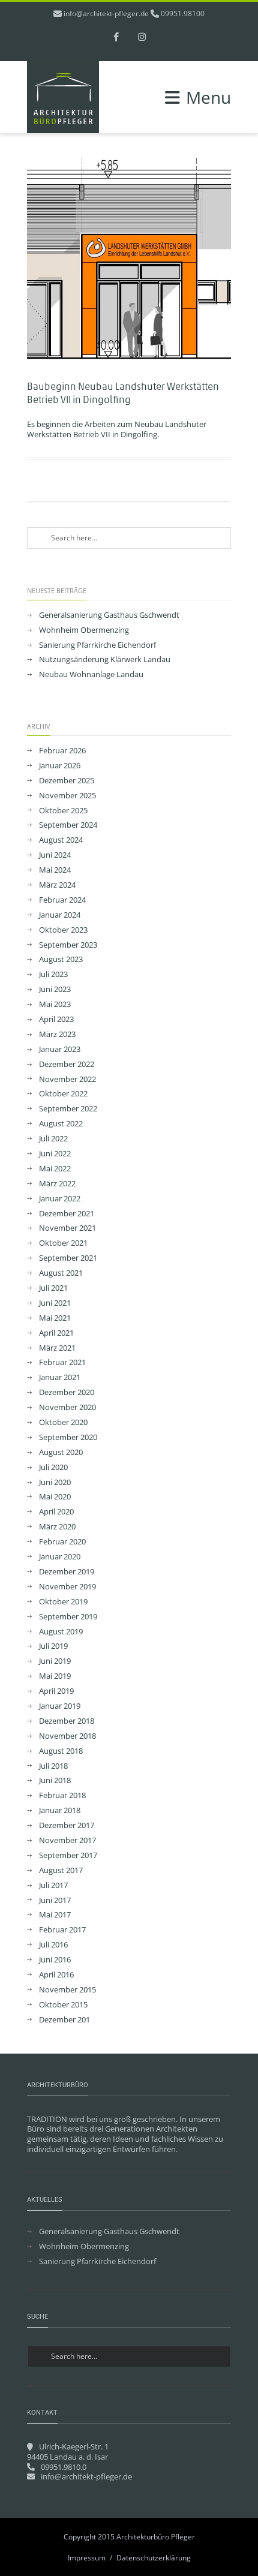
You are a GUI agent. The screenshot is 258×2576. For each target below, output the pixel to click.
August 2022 (61, 1124)
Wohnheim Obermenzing (84, 630)
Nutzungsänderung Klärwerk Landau (105, 659)
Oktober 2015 (63, 2005)
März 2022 (57, 1184)
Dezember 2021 (67, 1214)
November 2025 (67, 796)
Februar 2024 (62, 900)
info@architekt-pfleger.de (106, 13)
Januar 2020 (60, 1557)
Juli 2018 (53, 1766)
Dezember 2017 (67, 1825)
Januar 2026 (60, 766)
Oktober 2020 (63, 1422)
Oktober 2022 (63, 1094)
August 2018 (61, 1751)
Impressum (87, 2558)
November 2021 (67, 1228)
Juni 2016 (55, 1960)
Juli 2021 (53, 1288)
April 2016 (56, 1975)
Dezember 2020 (67, 1392)
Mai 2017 (55, 1915)
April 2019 (56, 1691)
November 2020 (67, 1407)
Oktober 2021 (63, 1243)
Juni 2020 (55, 1482)
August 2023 (61, 959)
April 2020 (56, 1512)
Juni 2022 (55, 1154)
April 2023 (56, 1019)
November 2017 (67, 1840)
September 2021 (68, 1258)
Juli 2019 (53, 1646)
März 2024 (57, 885)
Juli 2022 (53, 1139)
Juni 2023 (55, 989)
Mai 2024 (55, 870)
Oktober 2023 (63, 930)
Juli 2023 (53, 974)
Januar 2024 (60, 915)
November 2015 (67, 1990)
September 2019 (68, 1617)
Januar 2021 (60, 1377)
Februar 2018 (62, 1795)
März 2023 (57, 1034)
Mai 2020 (55, 1497)
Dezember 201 (64, 2020)
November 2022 (67, 1079)
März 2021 (57, 1348)
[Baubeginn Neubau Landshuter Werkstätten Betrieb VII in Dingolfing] (129, 263)
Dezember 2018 (67, 1721)
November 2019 (67, 1587)
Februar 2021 (62, 1362)
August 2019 (61, 1632)
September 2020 (68, 1437)
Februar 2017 (62, 1930)
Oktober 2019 (63, 1602)
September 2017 (68, 1855)
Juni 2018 (55, 1780)
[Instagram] (142, 38)
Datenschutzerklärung (154, 2558)
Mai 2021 (55, 1318)
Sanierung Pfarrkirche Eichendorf (97, 645)
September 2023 (68, 945)
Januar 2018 (60, 1810)
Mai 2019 (55, 1676)
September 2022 (68, 1109)
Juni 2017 (55, 1900)
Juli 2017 (53, 1885)
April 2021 (56, 1333)
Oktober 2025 (63, 811)
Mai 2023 (55, 1004)
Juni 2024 (55, 855)
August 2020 (61, 1452)
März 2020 (57, 1527)
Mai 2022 (55, 1169)
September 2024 (68, 825)
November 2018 (67, 1736)
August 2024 (61, 840)
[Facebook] (116, 38)
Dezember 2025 (67, 781)
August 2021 (61, 1273)
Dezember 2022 (67, 1064)
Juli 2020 (53, 1467)
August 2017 (61, 1870)
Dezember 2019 (67, 1572)
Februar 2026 (62, 751)
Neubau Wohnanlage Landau (91, 674)
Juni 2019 (55, 1661)
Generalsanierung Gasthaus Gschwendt (109, 615)
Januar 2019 (60, 1706)
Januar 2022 (60, 1199)
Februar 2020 (62, 1542)
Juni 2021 (55, 1303)
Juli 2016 (53, 1945)
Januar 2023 (60, 1049)
